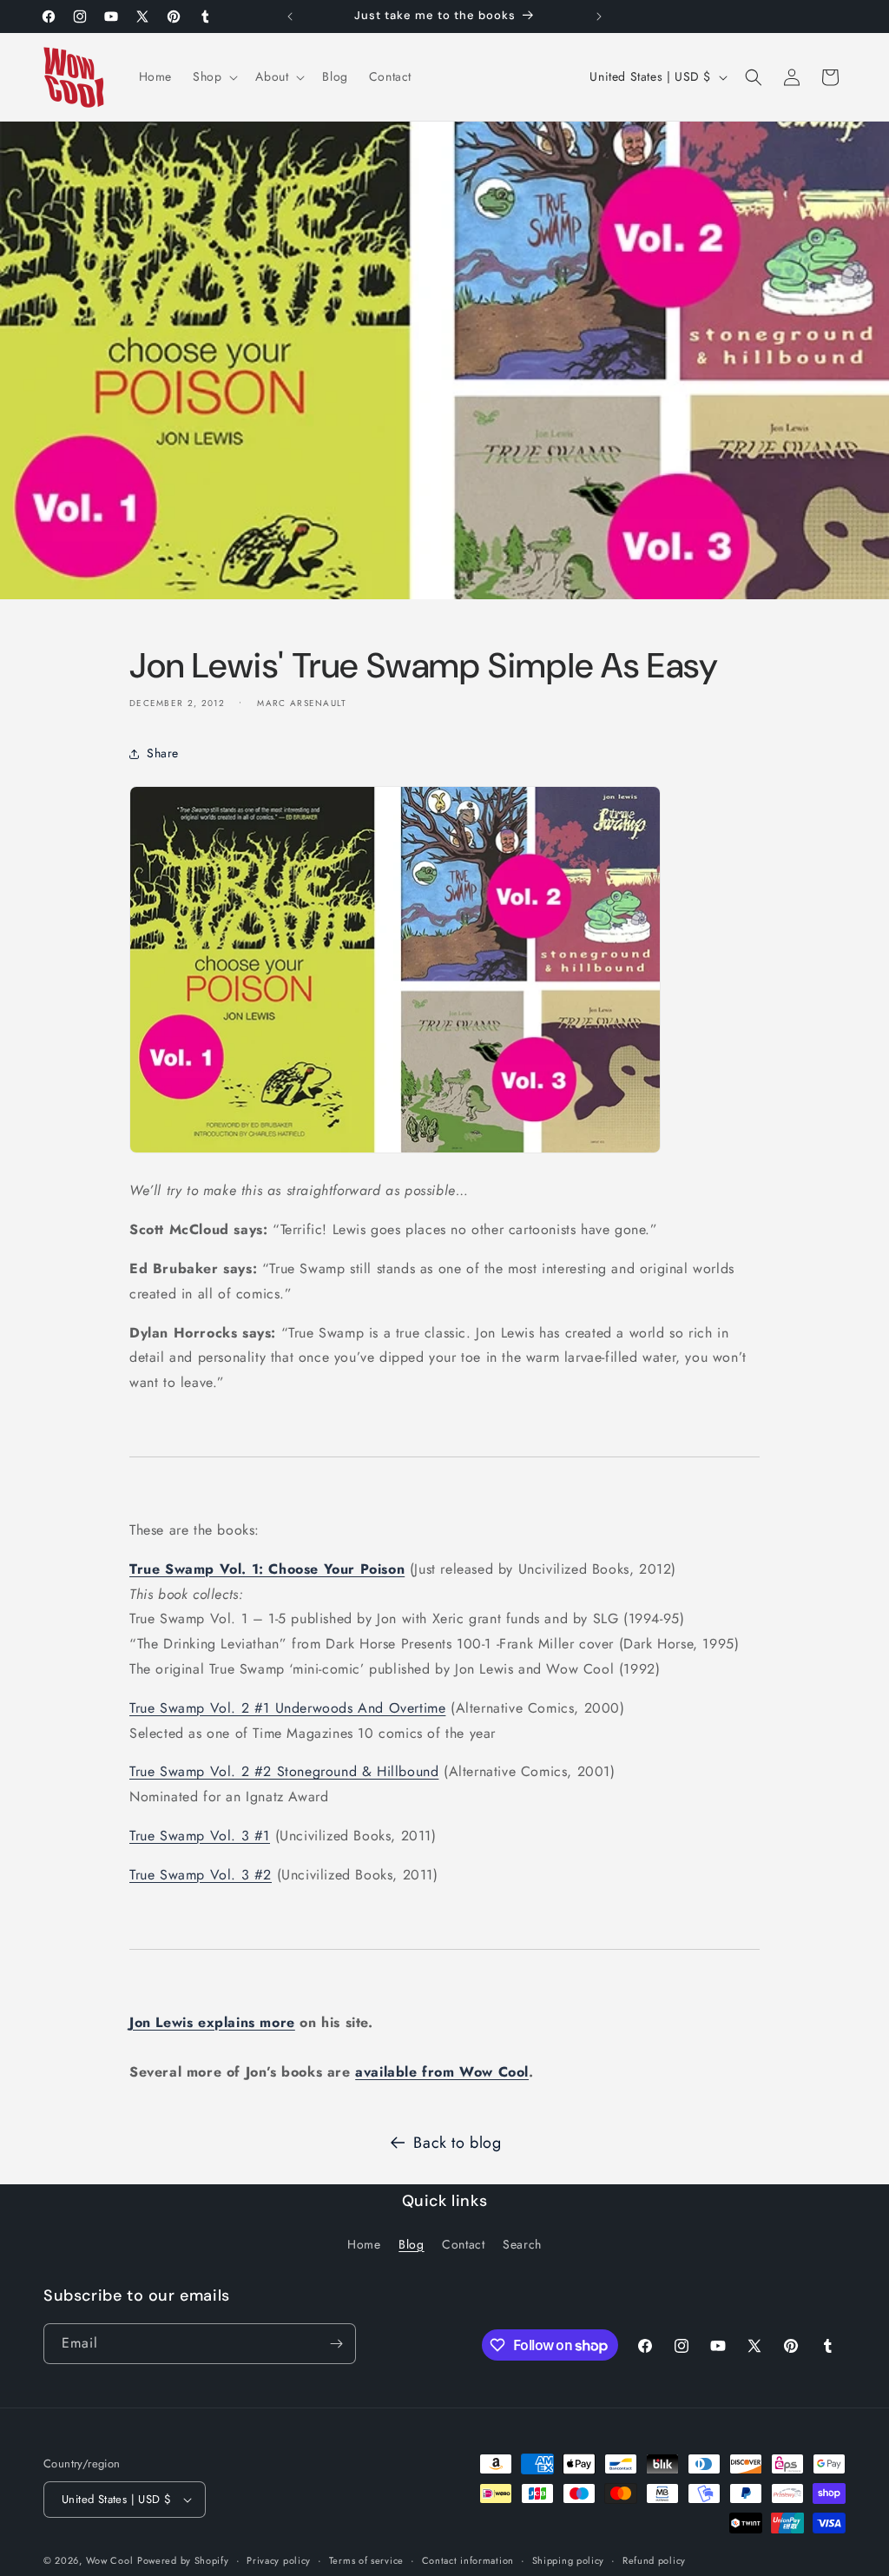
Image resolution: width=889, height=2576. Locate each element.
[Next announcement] (599, 17)
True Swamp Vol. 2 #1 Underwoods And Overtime (287, 1708)
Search (522, 2244)
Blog (411, 2244)
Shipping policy (569, 2560)
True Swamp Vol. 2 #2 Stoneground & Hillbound (284, 1771)
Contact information (468, 2560)
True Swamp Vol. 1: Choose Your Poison (267, 1569)
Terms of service (366, 2560)
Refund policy (654, 2560)
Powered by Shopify (183, 2560)
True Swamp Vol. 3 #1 (200, 1836)
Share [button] (163, 753)
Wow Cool (110, 2560)
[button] (214, 76)
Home (364, 2244)
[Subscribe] (336, 2344)
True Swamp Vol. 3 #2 (201, 1875)
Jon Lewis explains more (212, 2022)
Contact (463, 2244)
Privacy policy (279, 2560)
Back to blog (457, 2143)
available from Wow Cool (442, 2072)
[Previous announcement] (290, 17)
